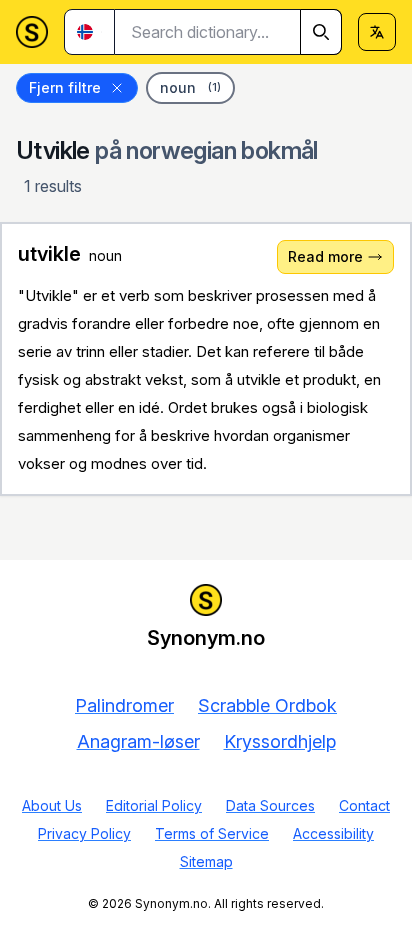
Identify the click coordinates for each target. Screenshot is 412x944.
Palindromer (124, 705)
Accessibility (333, 833)
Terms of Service (212, 833)
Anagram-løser (138, 741)
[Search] (321, 32)
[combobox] (228, 32)
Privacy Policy (84, 833)
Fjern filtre (65, 87)
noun (190, 87)
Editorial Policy (154, 805)
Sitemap (206, 861)
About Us (52, 805)
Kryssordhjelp (280, 741)
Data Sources (270, 805)
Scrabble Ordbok (267, 705)
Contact (364, 805)
